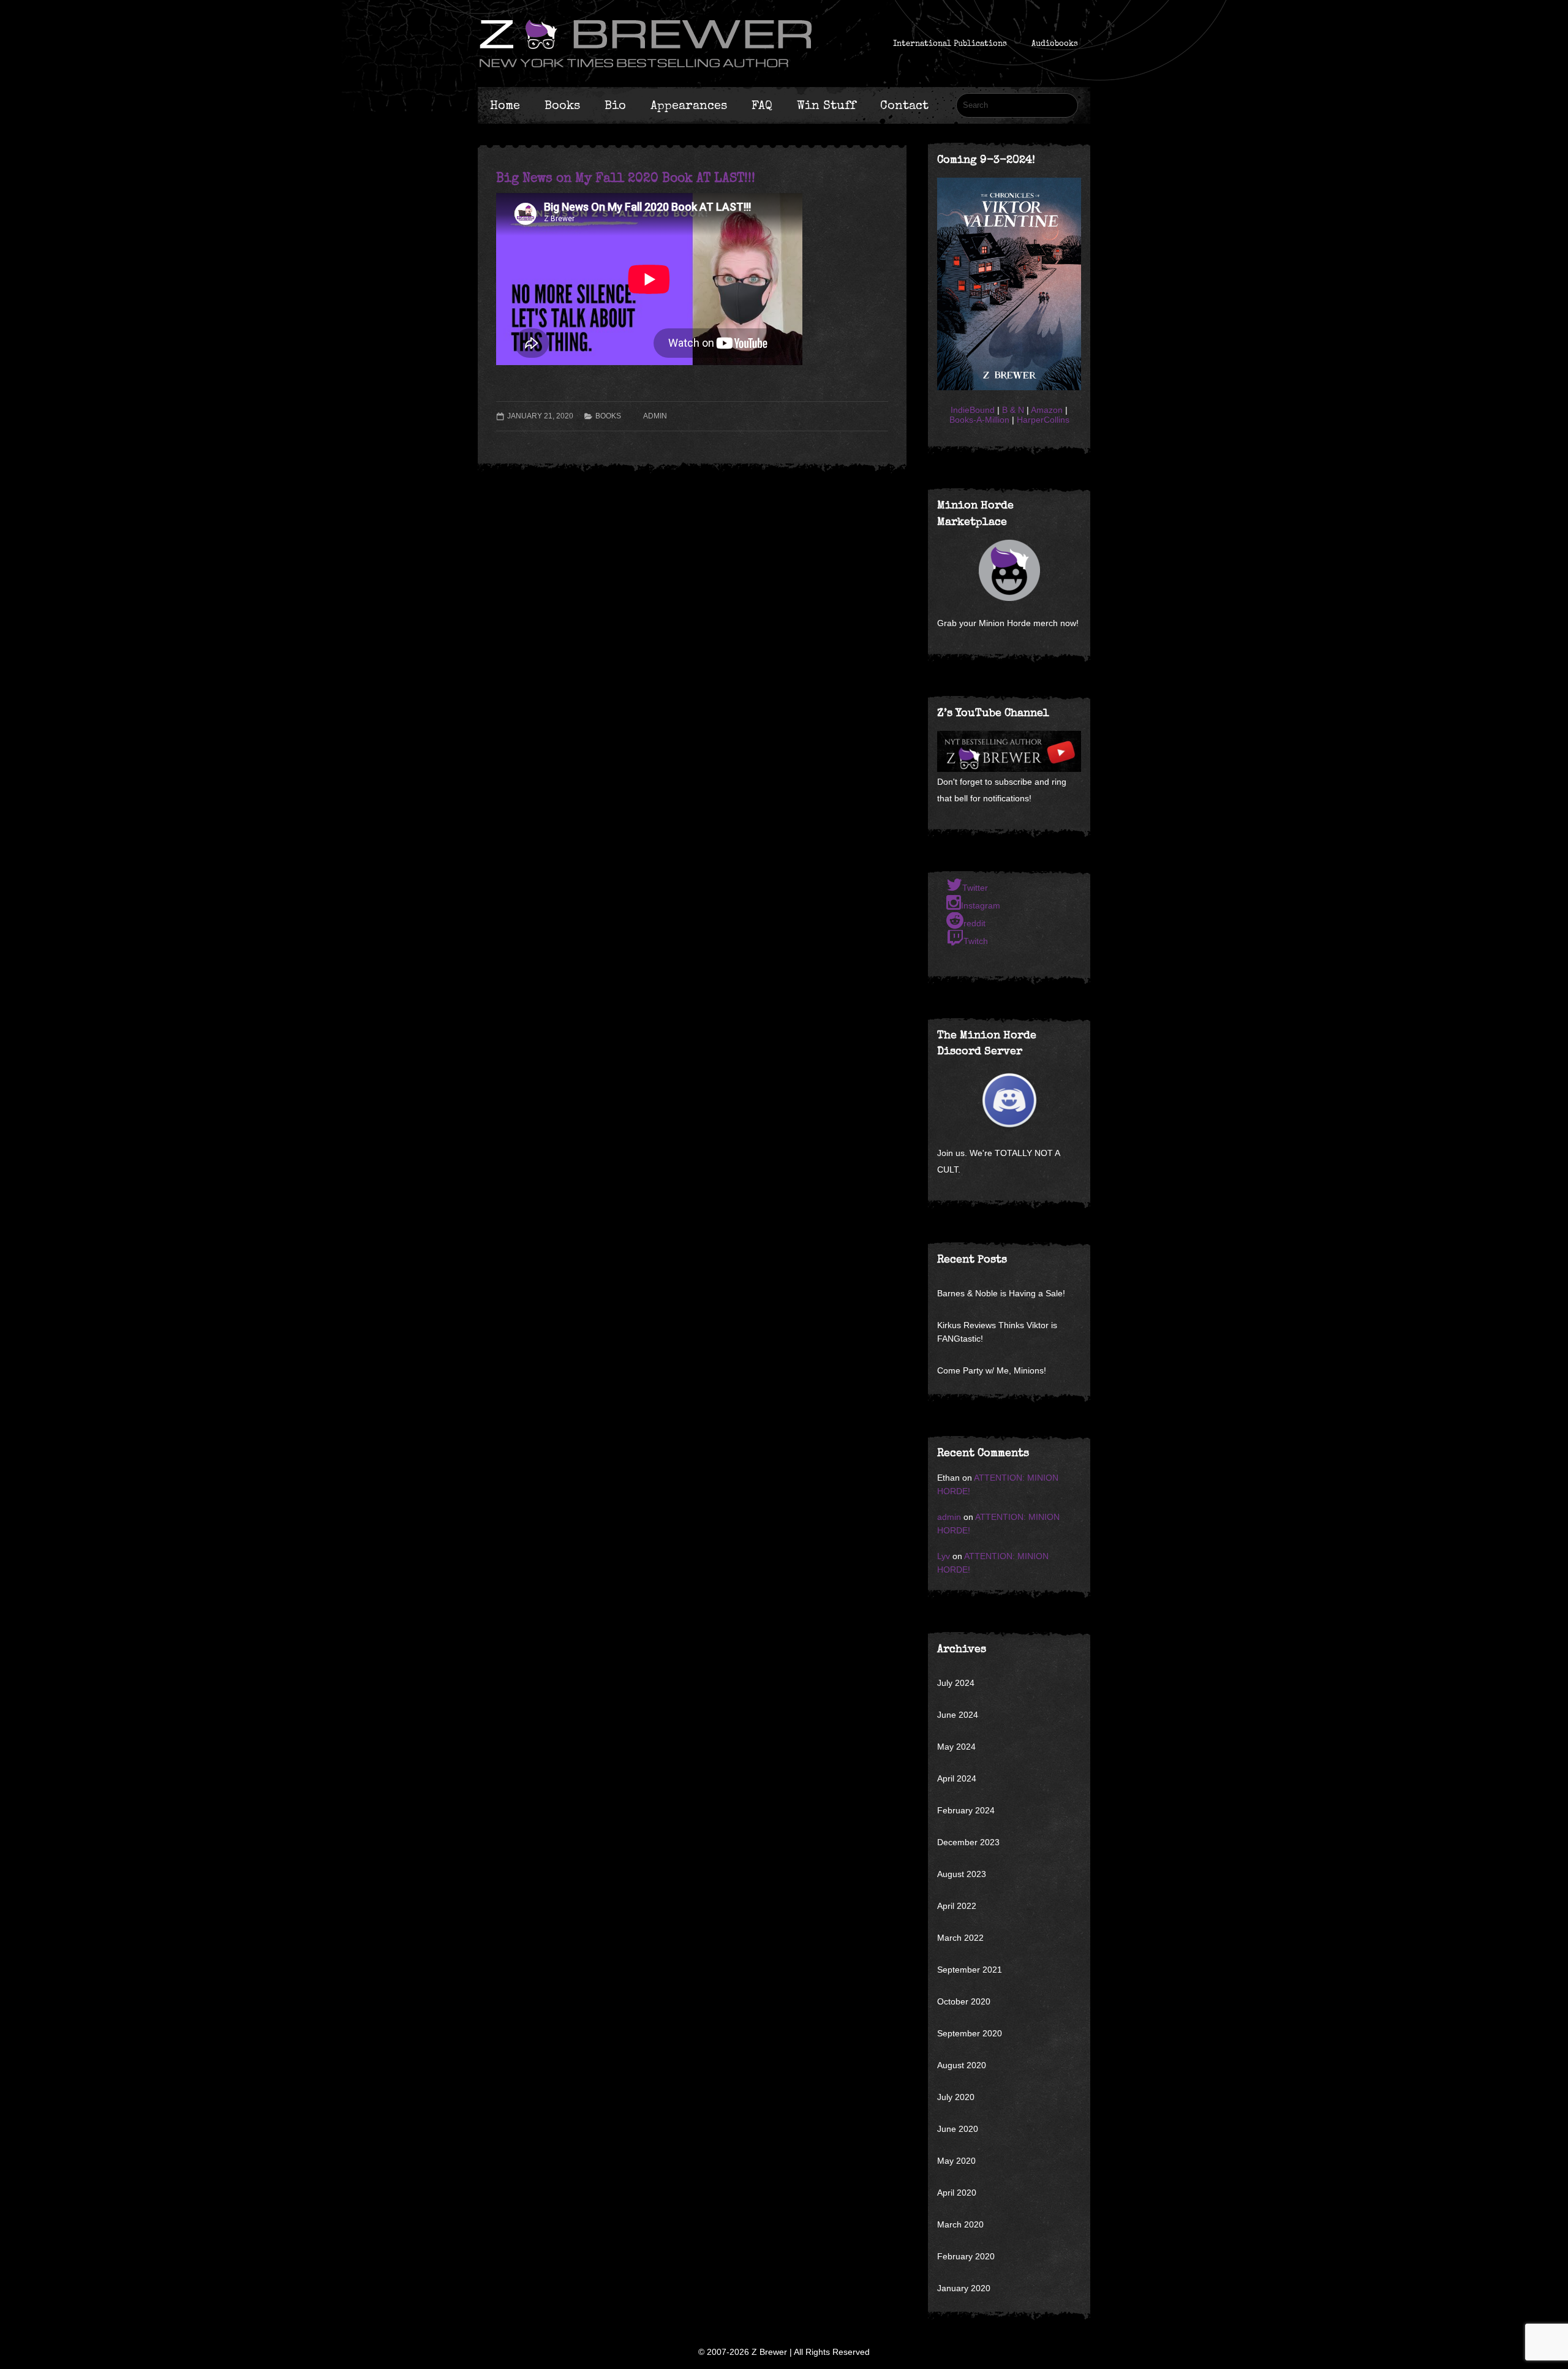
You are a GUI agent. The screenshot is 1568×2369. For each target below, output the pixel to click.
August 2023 (962, 1874)
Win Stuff (826, 105)
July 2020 (956, 2097)
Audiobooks (1055, 43)
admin (655, 416)
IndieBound (973, 410)
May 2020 (956, 2161)
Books (562, 105)
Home (505, 105)
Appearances (689, 105)
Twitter (975, 888)
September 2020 (970, 2033)
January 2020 (964, 2288)
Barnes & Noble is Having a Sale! (1001, 1293)
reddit (974, 923)
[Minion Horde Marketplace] (1009, 570)
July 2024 (956, 1683)
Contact (904, 105)
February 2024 (966, 1810)
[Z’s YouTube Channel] (1009, 769)
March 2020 (960, 2224)
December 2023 (968, 1842)
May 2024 (956, 1747)
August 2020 (962, 2065)
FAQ (762, 105)
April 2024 (957, 1778)
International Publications (950, 43)
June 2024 (958, 1715)
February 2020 (966, 2256)
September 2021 (970, 1970)
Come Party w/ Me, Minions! (992, 1370)
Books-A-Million (979, 420)
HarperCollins (1043, 420)
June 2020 (958, 2129)
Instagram (981, 905)
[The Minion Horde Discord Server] (1009, 1100)
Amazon (1047, 410)
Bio (615, 105)
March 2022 (960, 1938)
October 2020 (964, 2001)
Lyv (944, 1556)
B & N (1013, 410)
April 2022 (957, 1906)
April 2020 (957, 2193)
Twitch (976, 941)
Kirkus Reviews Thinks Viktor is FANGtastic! (997, 1332)
